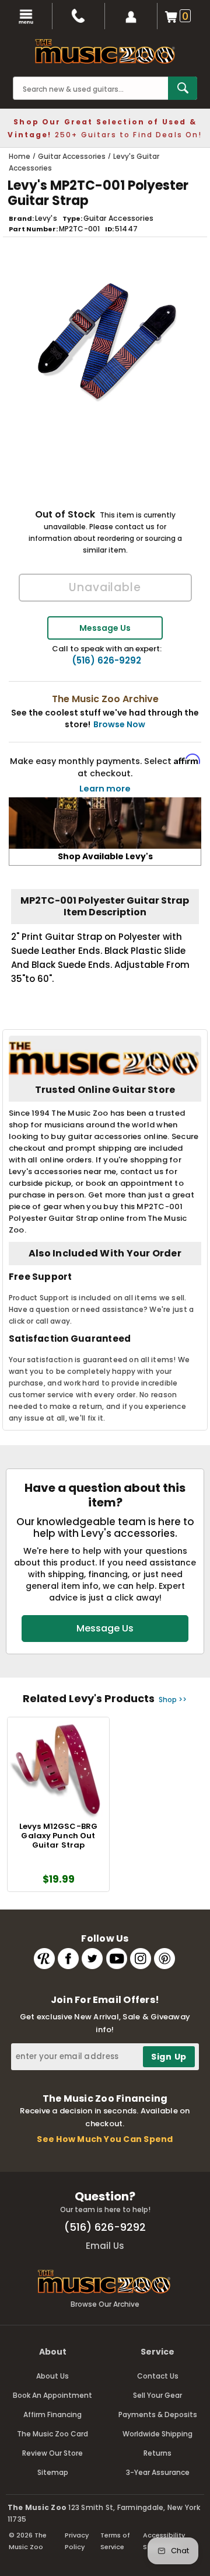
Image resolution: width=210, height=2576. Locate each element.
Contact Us (158, 2376)
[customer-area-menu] (131, 16)
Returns (157, 2453)
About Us (52, 2376)
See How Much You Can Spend (105, 2139)
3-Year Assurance (158, 2472)
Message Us (105, 628)
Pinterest (164, 1959)
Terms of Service (115, 2541)
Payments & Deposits (158, 2414)
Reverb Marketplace (44, 1959)
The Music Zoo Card (52, 2434)
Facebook (68, 1959)
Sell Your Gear (157, 2395)
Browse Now (119, 724)
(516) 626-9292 (106, 661)
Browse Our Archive (105, 2304)
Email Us (105, 2246)
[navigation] (26, 16)
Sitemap (53, 2472)
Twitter (92, 1959)
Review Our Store (52, 2453)
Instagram (141, 1959)
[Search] (183, 88)
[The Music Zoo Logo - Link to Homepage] (105, 51)
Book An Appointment (52, 2395)
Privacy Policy (77, 2541)
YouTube (117, 1959)
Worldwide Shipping (157, 2434)
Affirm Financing (52, 2414)
